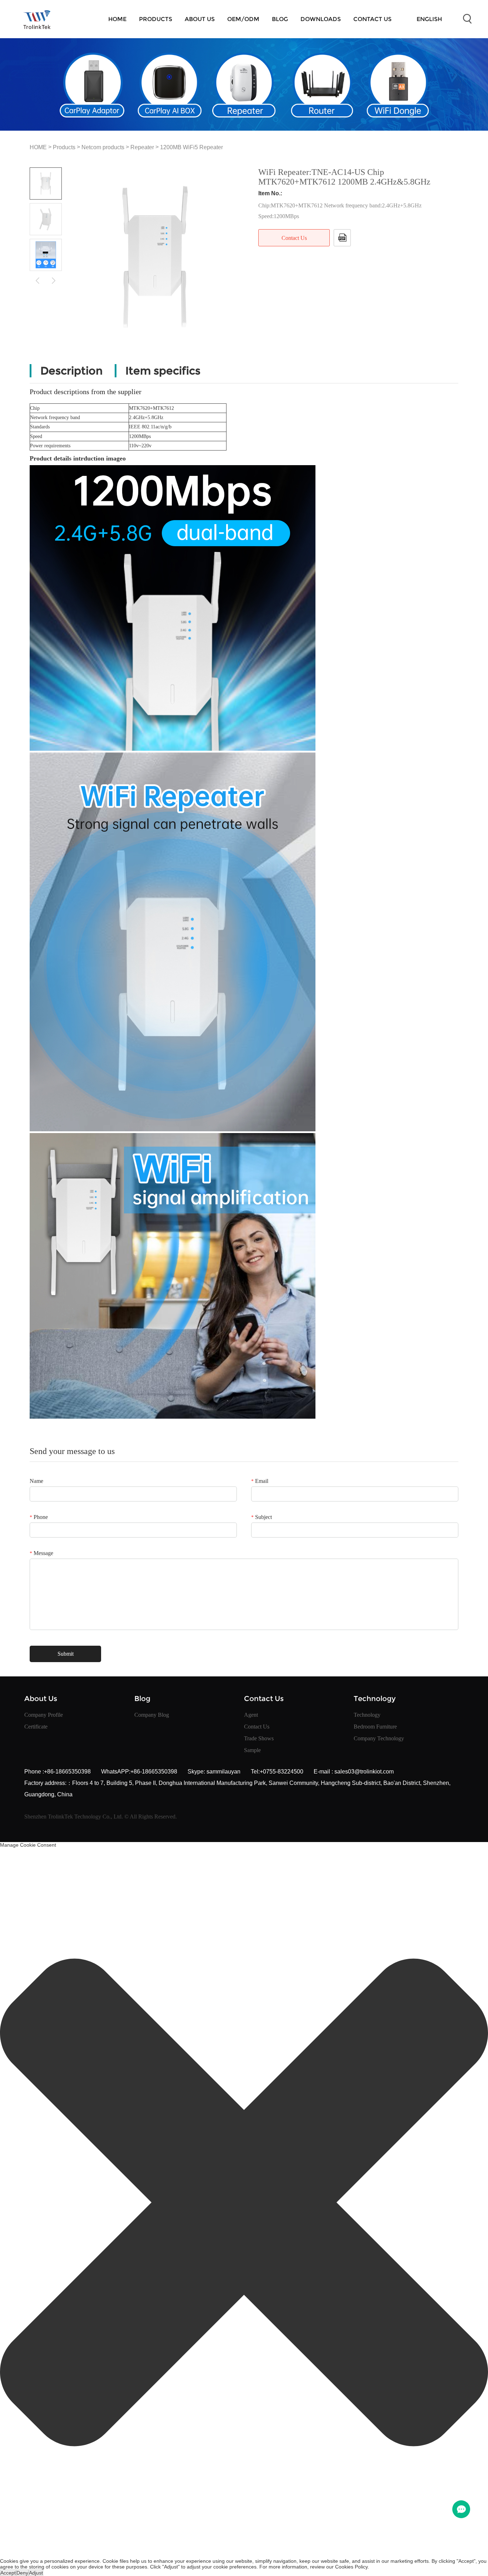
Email (260, 1481)
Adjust (36, 2573)
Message (41, 1553)
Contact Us (372, 19)
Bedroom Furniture (375, 1727)
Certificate (36, 1727)
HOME (117, 19)
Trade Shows (259, 1738)
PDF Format (342, 238)
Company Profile (44, 1715)
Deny (22, 2573)
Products (156, 19)
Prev (38, 280)
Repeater (142, 147)
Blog (280, 19)
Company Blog (152, 1715)
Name (36, 1481)
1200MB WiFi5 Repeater (191, 147)
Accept (8, 2573)
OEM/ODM (243, 19)
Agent (251, 1715)
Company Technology (379, 1738)
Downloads (321, 19)
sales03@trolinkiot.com (363, 1772)
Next (54, 280)
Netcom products (103, 147)
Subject (262, 1517)
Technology (367, 1715)
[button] (244, 2203)
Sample (252, 1750)
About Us (200, 19)
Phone (39, 1517)
